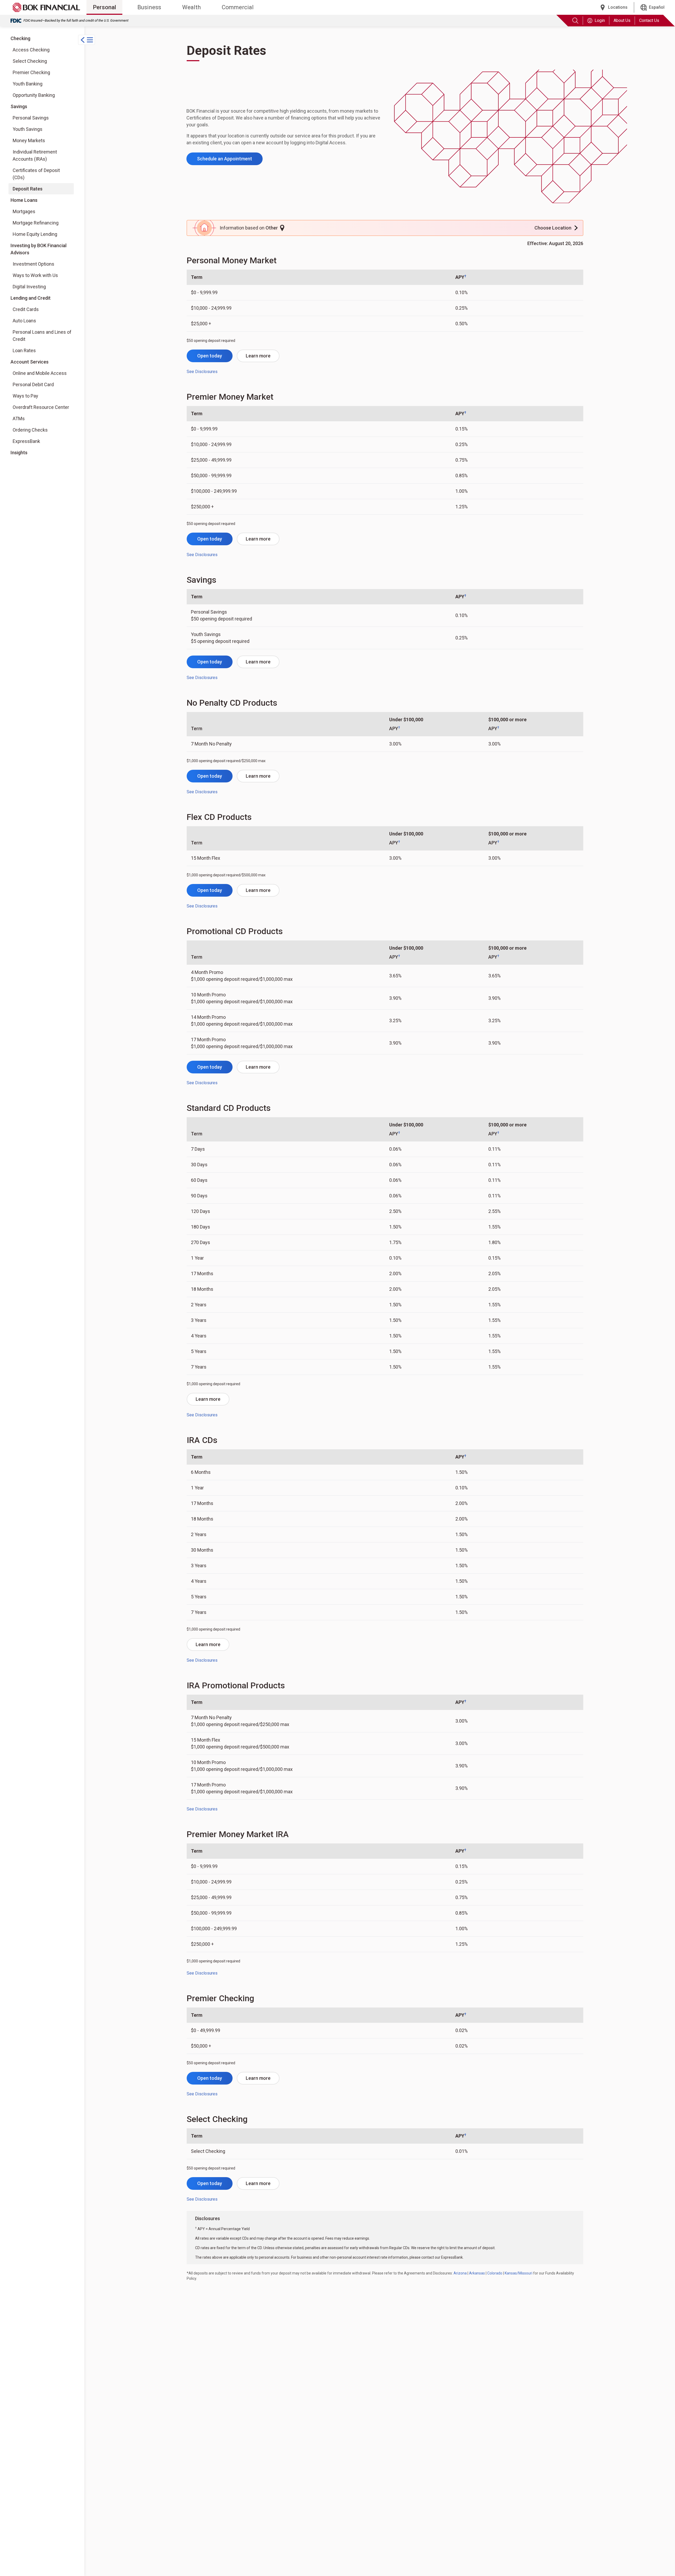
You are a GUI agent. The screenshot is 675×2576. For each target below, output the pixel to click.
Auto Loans (24, 321)
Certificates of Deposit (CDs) (36, 174)
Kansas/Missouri (519, 2273)
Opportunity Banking (34, 95)
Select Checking (30, 61)
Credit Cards (26, 309)
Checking (20, 38)
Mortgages (24, 211)
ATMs (19, 419)
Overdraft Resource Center (41, 407)
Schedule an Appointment (225, 159)
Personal (104, 7)
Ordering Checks (30, 430)
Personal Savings (31, 118)
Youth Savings (28, 129)
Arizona (460, 2273)
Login (600, 20)
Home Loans (24, 200)
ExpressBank (26, 441)
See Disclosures (202, 372)
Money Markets (29, 140)
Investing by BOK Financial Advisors (38, 249)
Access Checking (31, 50)
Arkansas (477, 2273)
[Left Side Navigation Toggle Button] (86, 40)
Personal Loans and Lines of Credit (42, 336)
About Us (622, 20)
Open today (210, 356)
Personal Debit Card (33, 384)
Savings (19, 106)
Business (149, 7)
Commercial (238, 7)
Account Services (30, 362)
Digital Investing (34, 286)
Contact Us (649, 20)
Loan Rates (24, 350)
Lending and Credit (31, 298)
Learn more (258, 356)
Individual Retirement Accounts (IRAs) (35, 155)
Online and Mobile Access (40, 373)
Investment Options (34, 264)
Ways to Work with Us (35, 275)
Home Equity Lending (35, 234)
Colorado (495, 2273)
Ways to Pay (25, 396)
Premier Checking (31, 72)
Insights (19, 453)
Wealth (191, 7)
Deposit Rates (28, 189)
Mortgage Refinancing (36, 223)
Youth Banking (28, 84)
